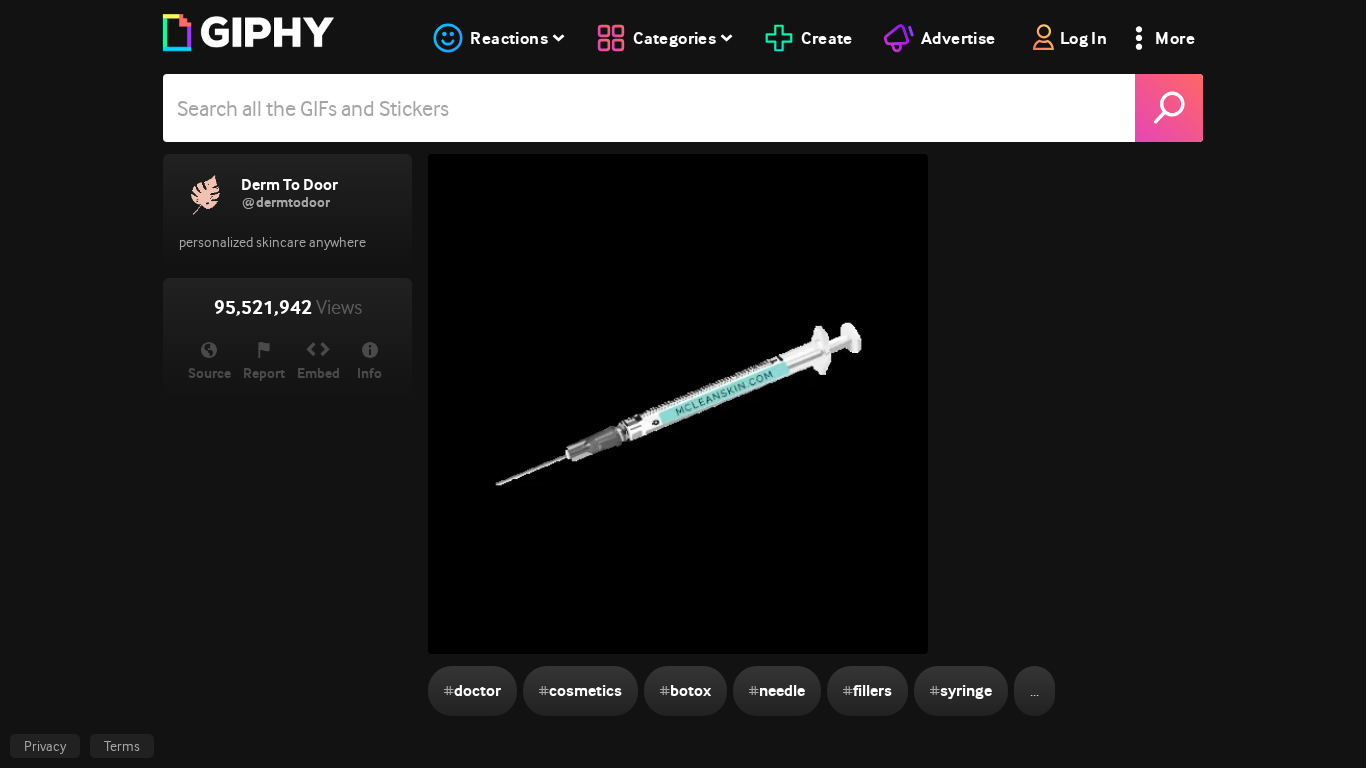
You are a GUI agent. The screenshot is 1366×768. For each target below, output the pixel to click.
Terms (122, 746)
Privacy (45, 746)
